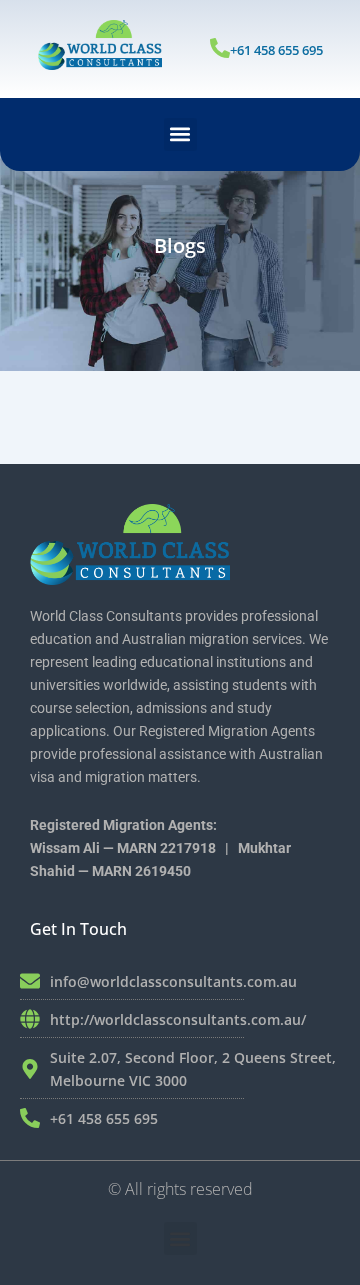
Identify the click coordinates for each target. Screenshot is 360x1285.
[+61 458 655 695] (220, 48)
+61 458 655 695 (276, 50)
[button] (180, 134)
